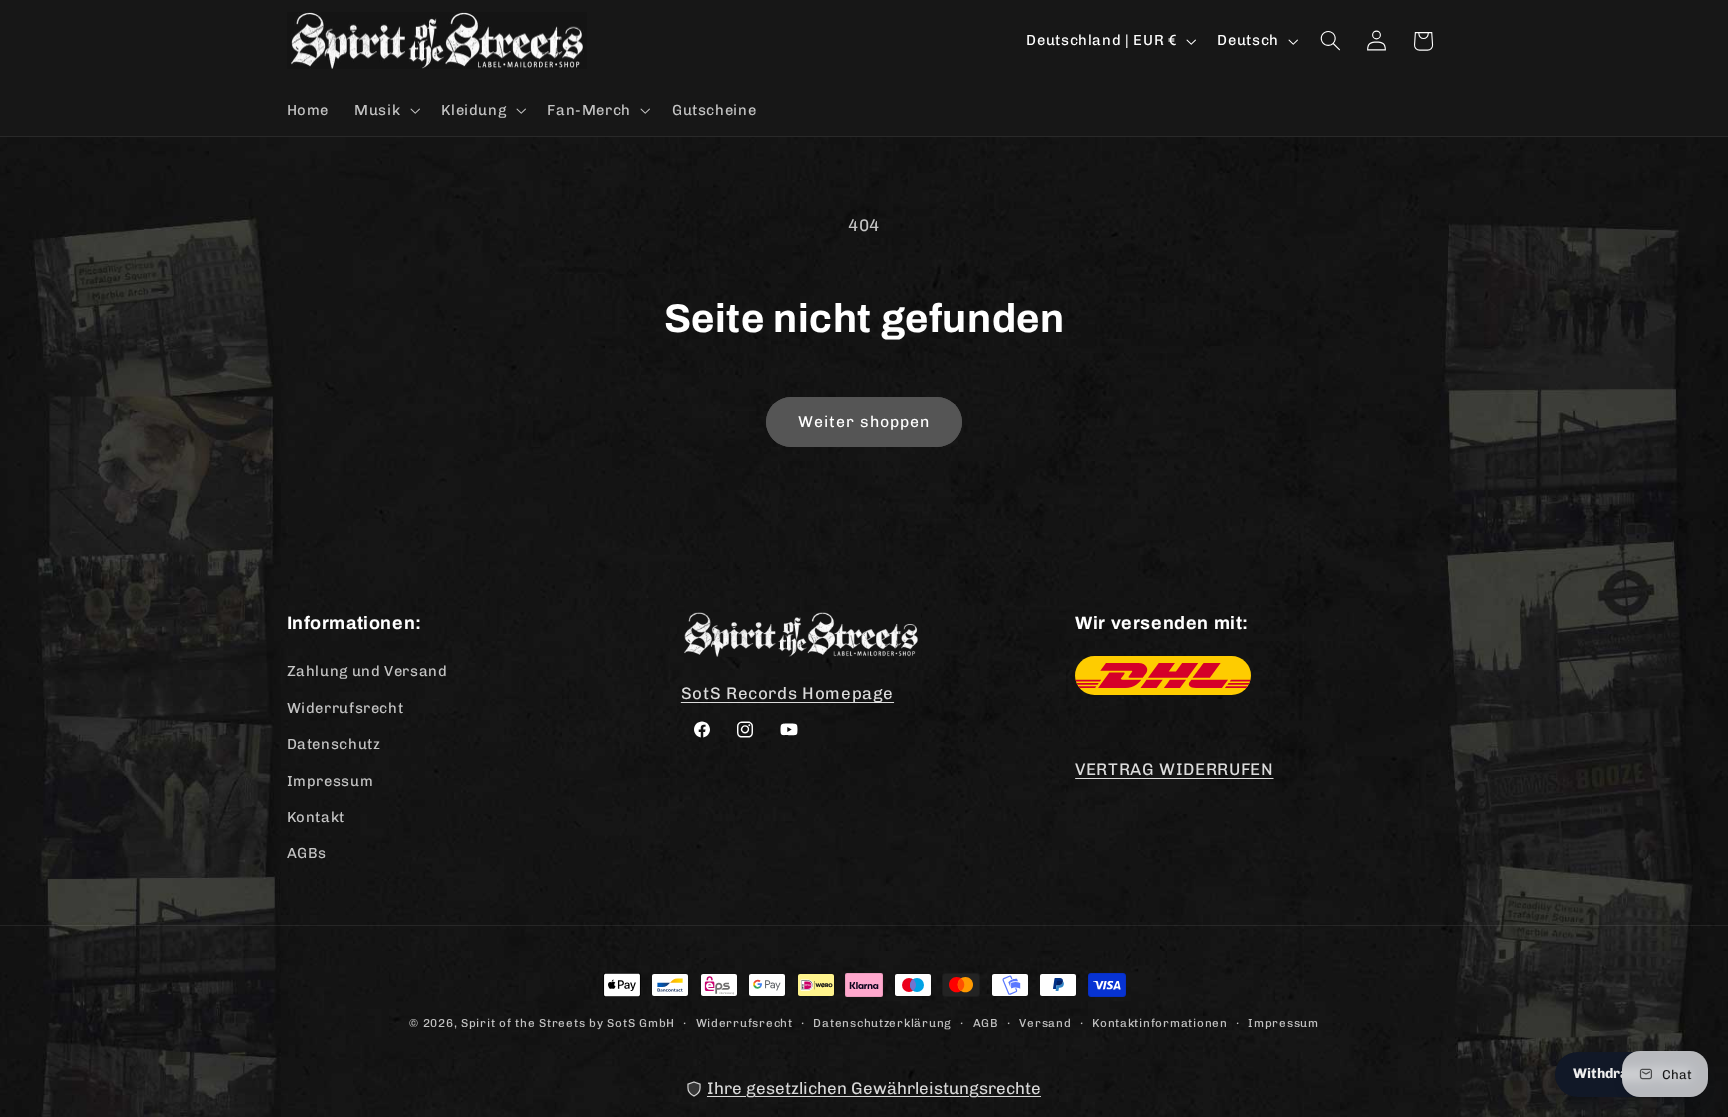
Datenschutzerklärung (882, 1022)
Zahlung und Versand (367, 671)
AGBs (307, 853)
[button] (385, 110)
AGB (986, 1022)
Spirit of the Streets (523, 1023)
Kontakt (316, 816)
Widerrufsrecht (345, 707)
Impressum (330, 780)
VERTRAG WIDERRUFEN (1174, 769)
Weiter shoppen (864, 421)
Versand (1045, 1022)
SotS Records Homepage (787, 692)
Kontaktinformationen (1160, 1022)
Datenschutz (334, 744)
